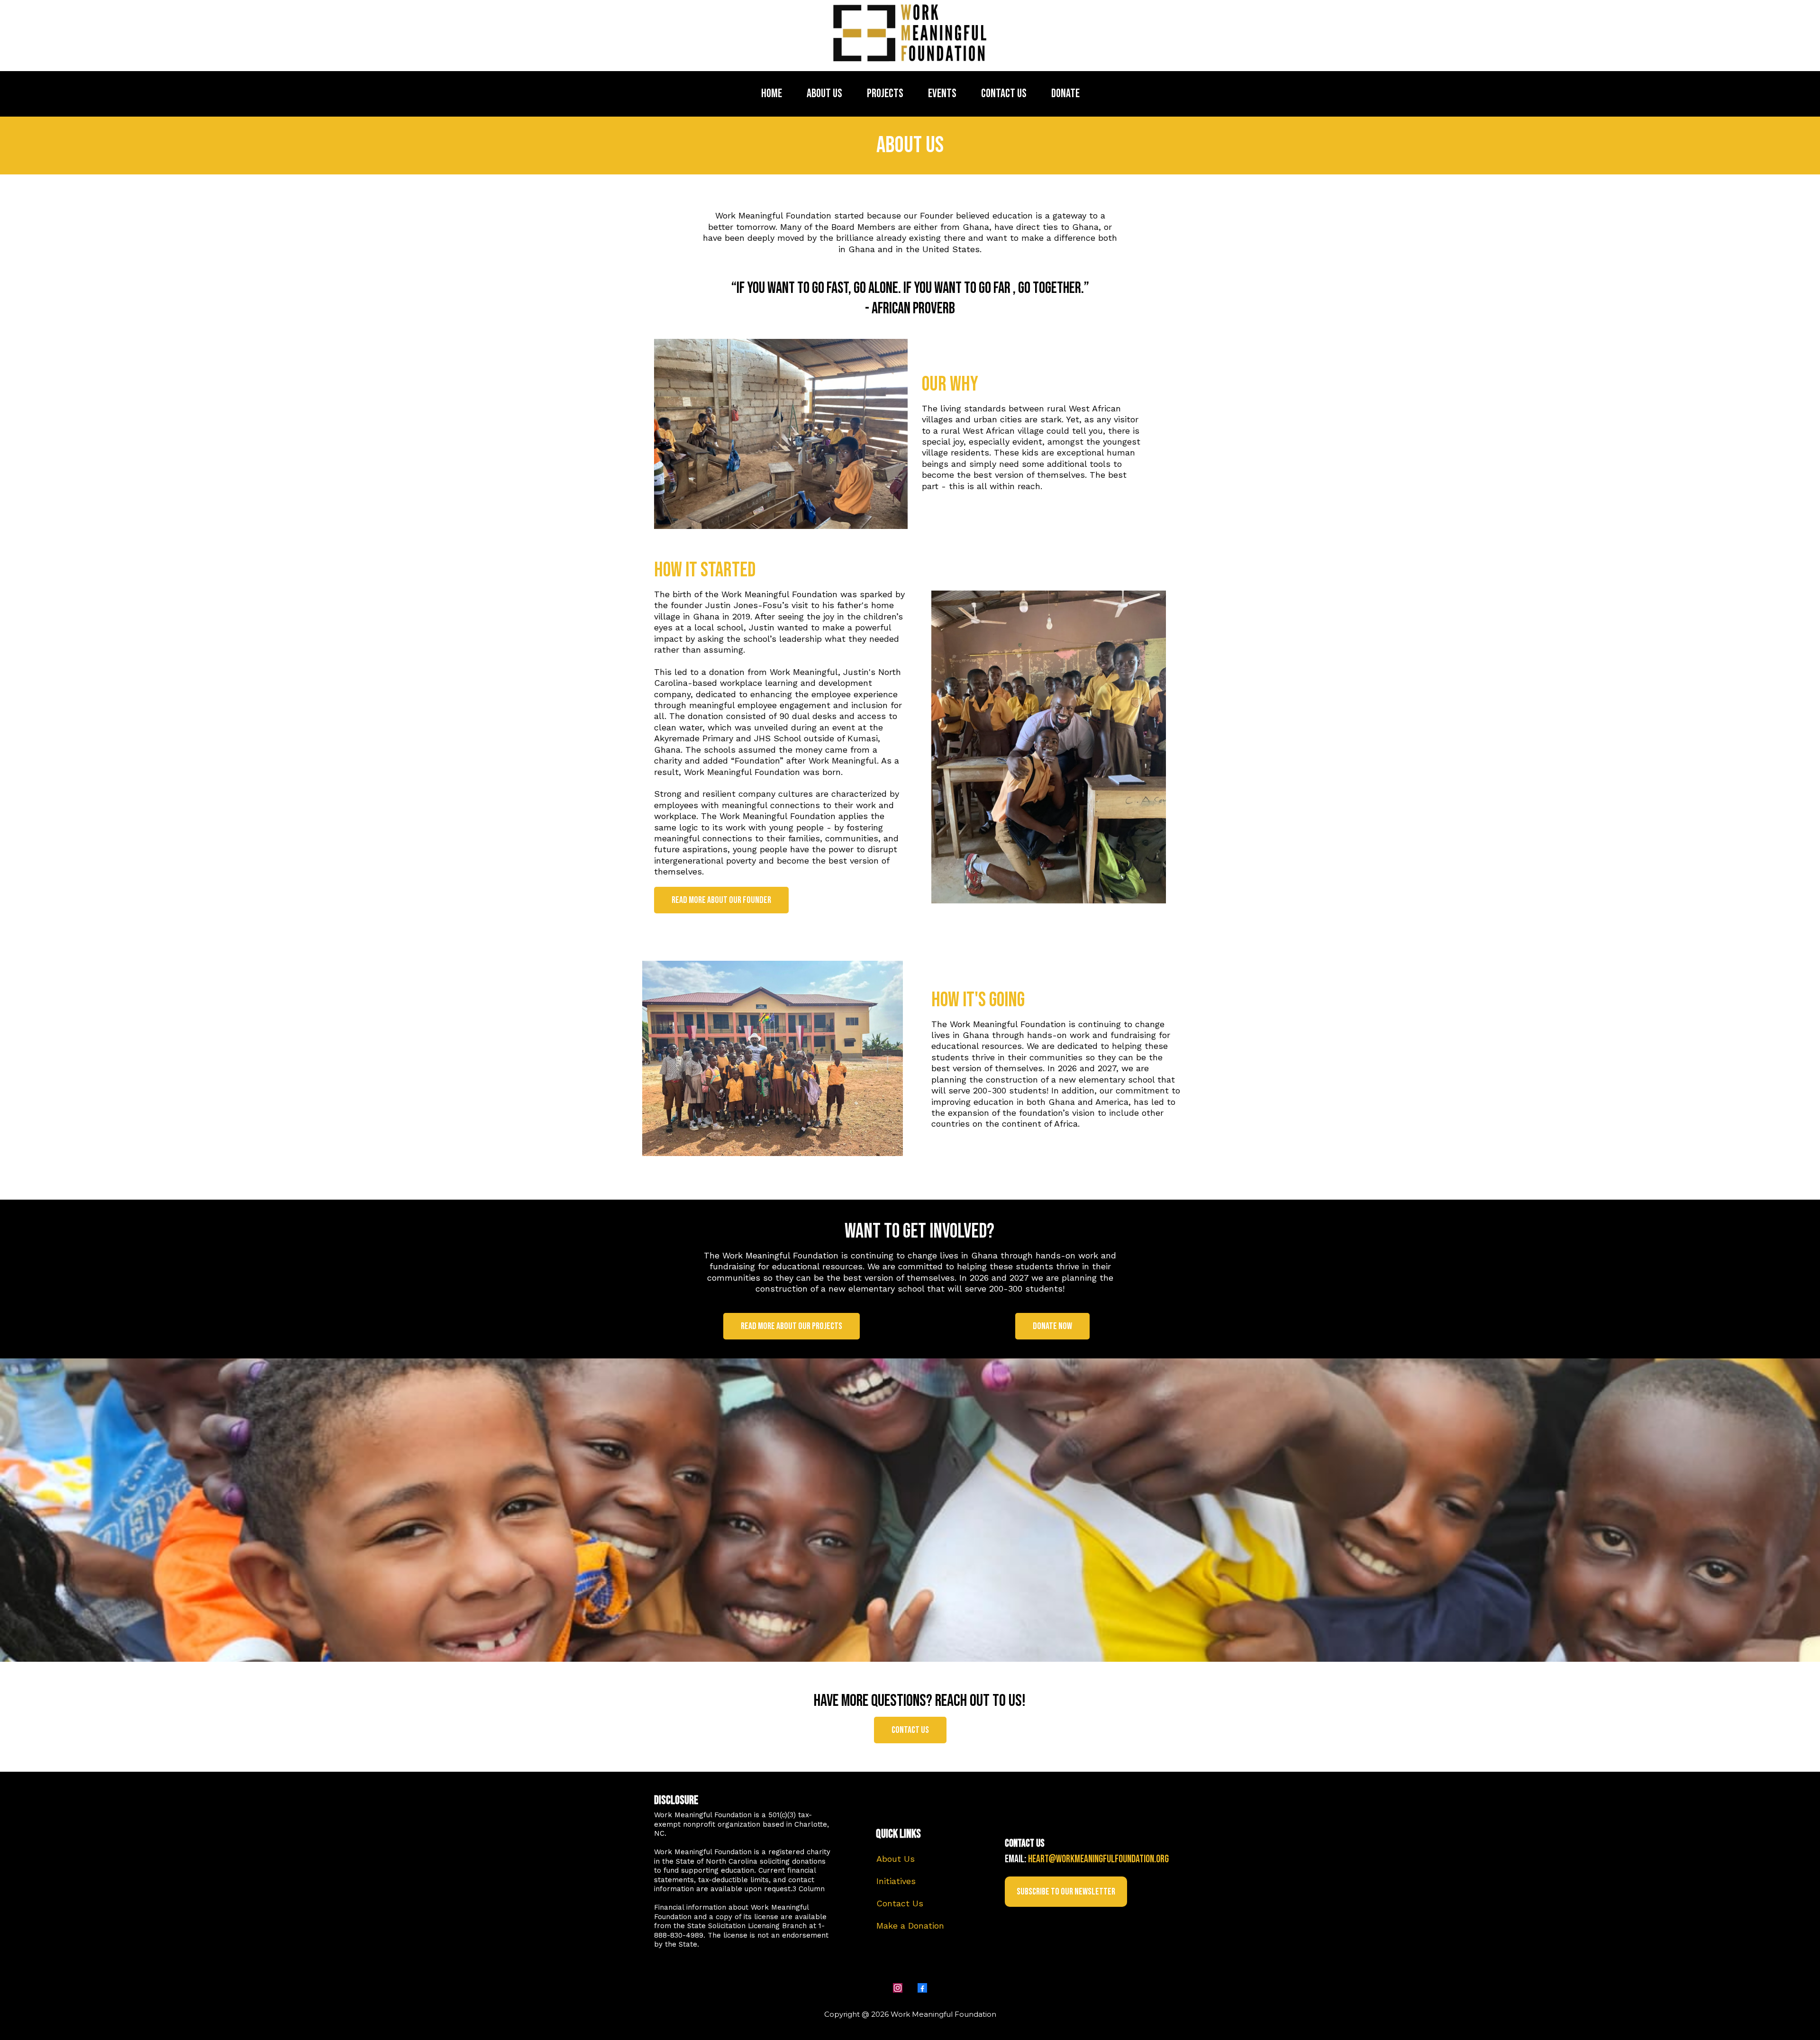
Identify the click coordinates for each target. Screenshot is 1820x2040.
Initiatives (896, 1881)
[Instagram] (898, 1988)
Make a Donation (910, 1926)
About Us (896, 1859)
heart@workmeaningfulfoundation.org (1098, 1859)
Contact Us (900, 1903)
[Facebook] (922, 1988)
